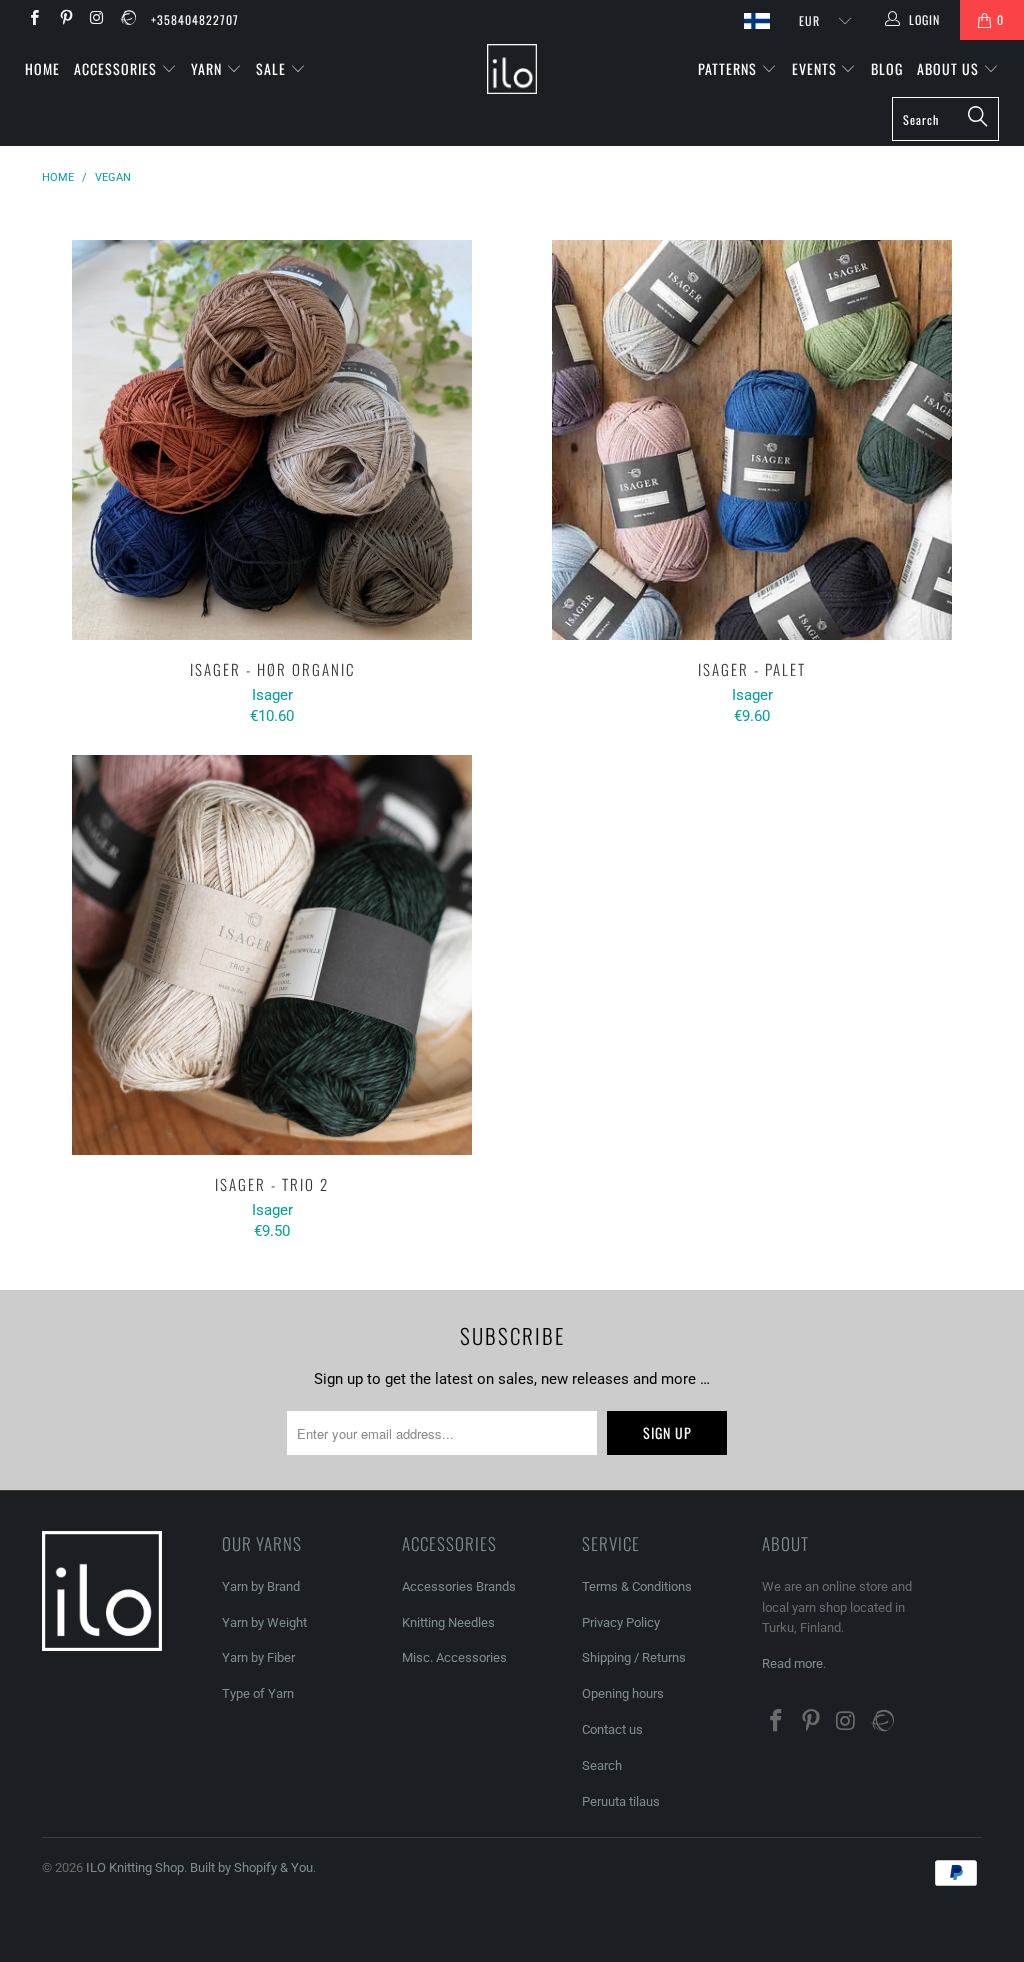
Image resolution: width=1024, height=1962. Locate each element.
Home (42, 68)
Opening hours (623, 1693)
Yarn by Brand (261, 1586)
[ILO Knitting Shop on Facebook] (33, 20)
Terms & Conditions (637, 1586)
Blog (887, 68)
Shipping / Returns (634, 1657)
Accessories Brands (459, 1586)
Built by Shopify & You (251, 1867)
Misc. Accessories (454, 1657)
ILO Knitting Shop (135, 1867)
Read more (792, 1663)
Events (816, 68)
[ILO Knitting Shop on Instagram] (96, 20)
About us (950, 68)
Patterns (729, 68)
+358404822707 (195, 19)
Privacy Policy (621, 1622)
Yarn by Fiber (258, 1657)
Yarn (208, 68)
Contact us (612, 1729)
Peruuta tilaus (621, 1801)
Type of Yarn (258, 1693)
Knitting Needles (448, 1622)
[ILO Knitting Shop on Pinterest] (64, 20)
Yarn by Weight (264, 1622)
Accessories (117, 68)
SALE (273, 68)
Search (602, 1765)
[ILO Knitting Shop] (512, 69)
